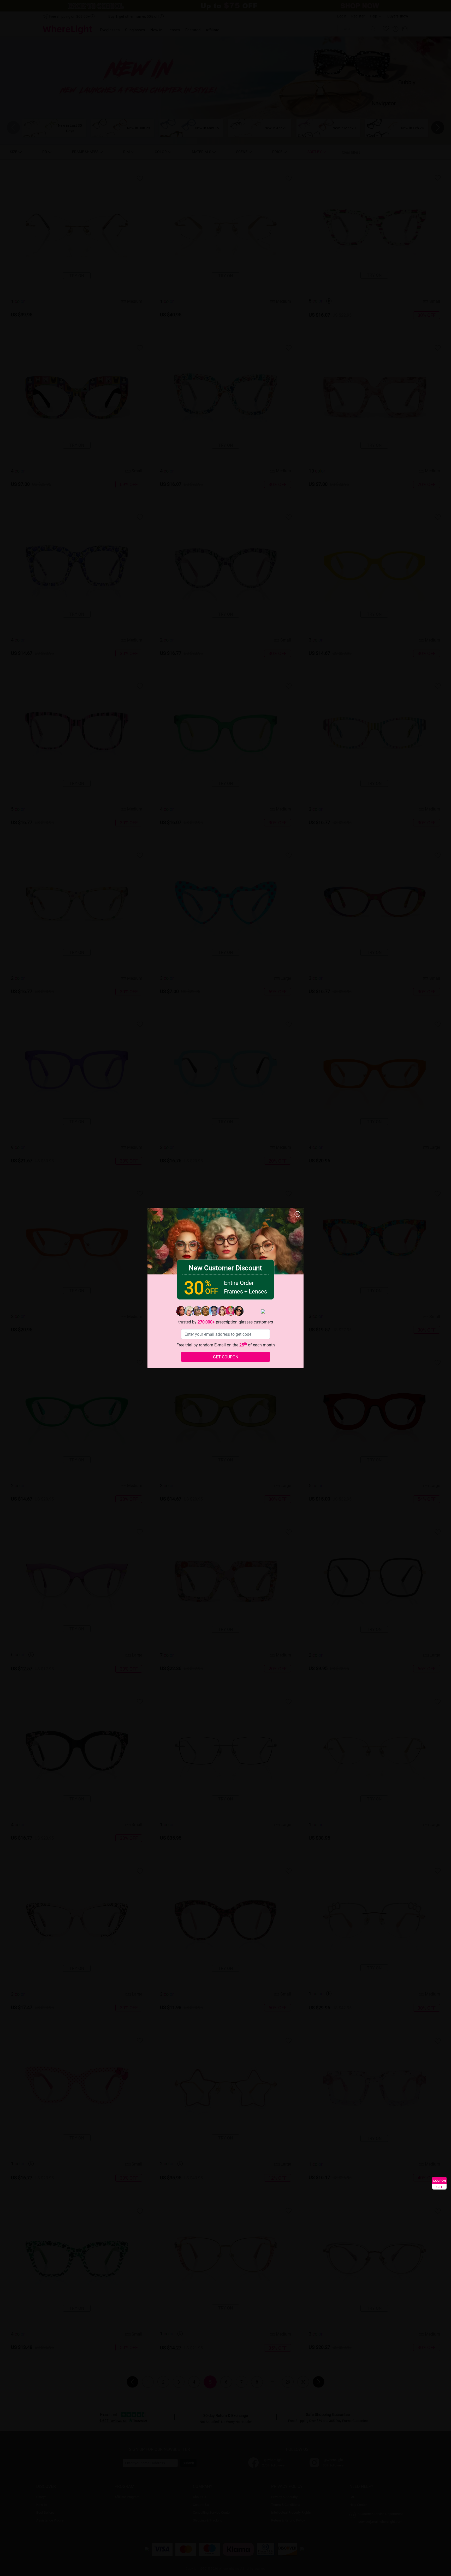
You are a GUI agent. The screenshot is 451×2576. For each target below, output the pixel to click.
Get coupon (226, 1357)
